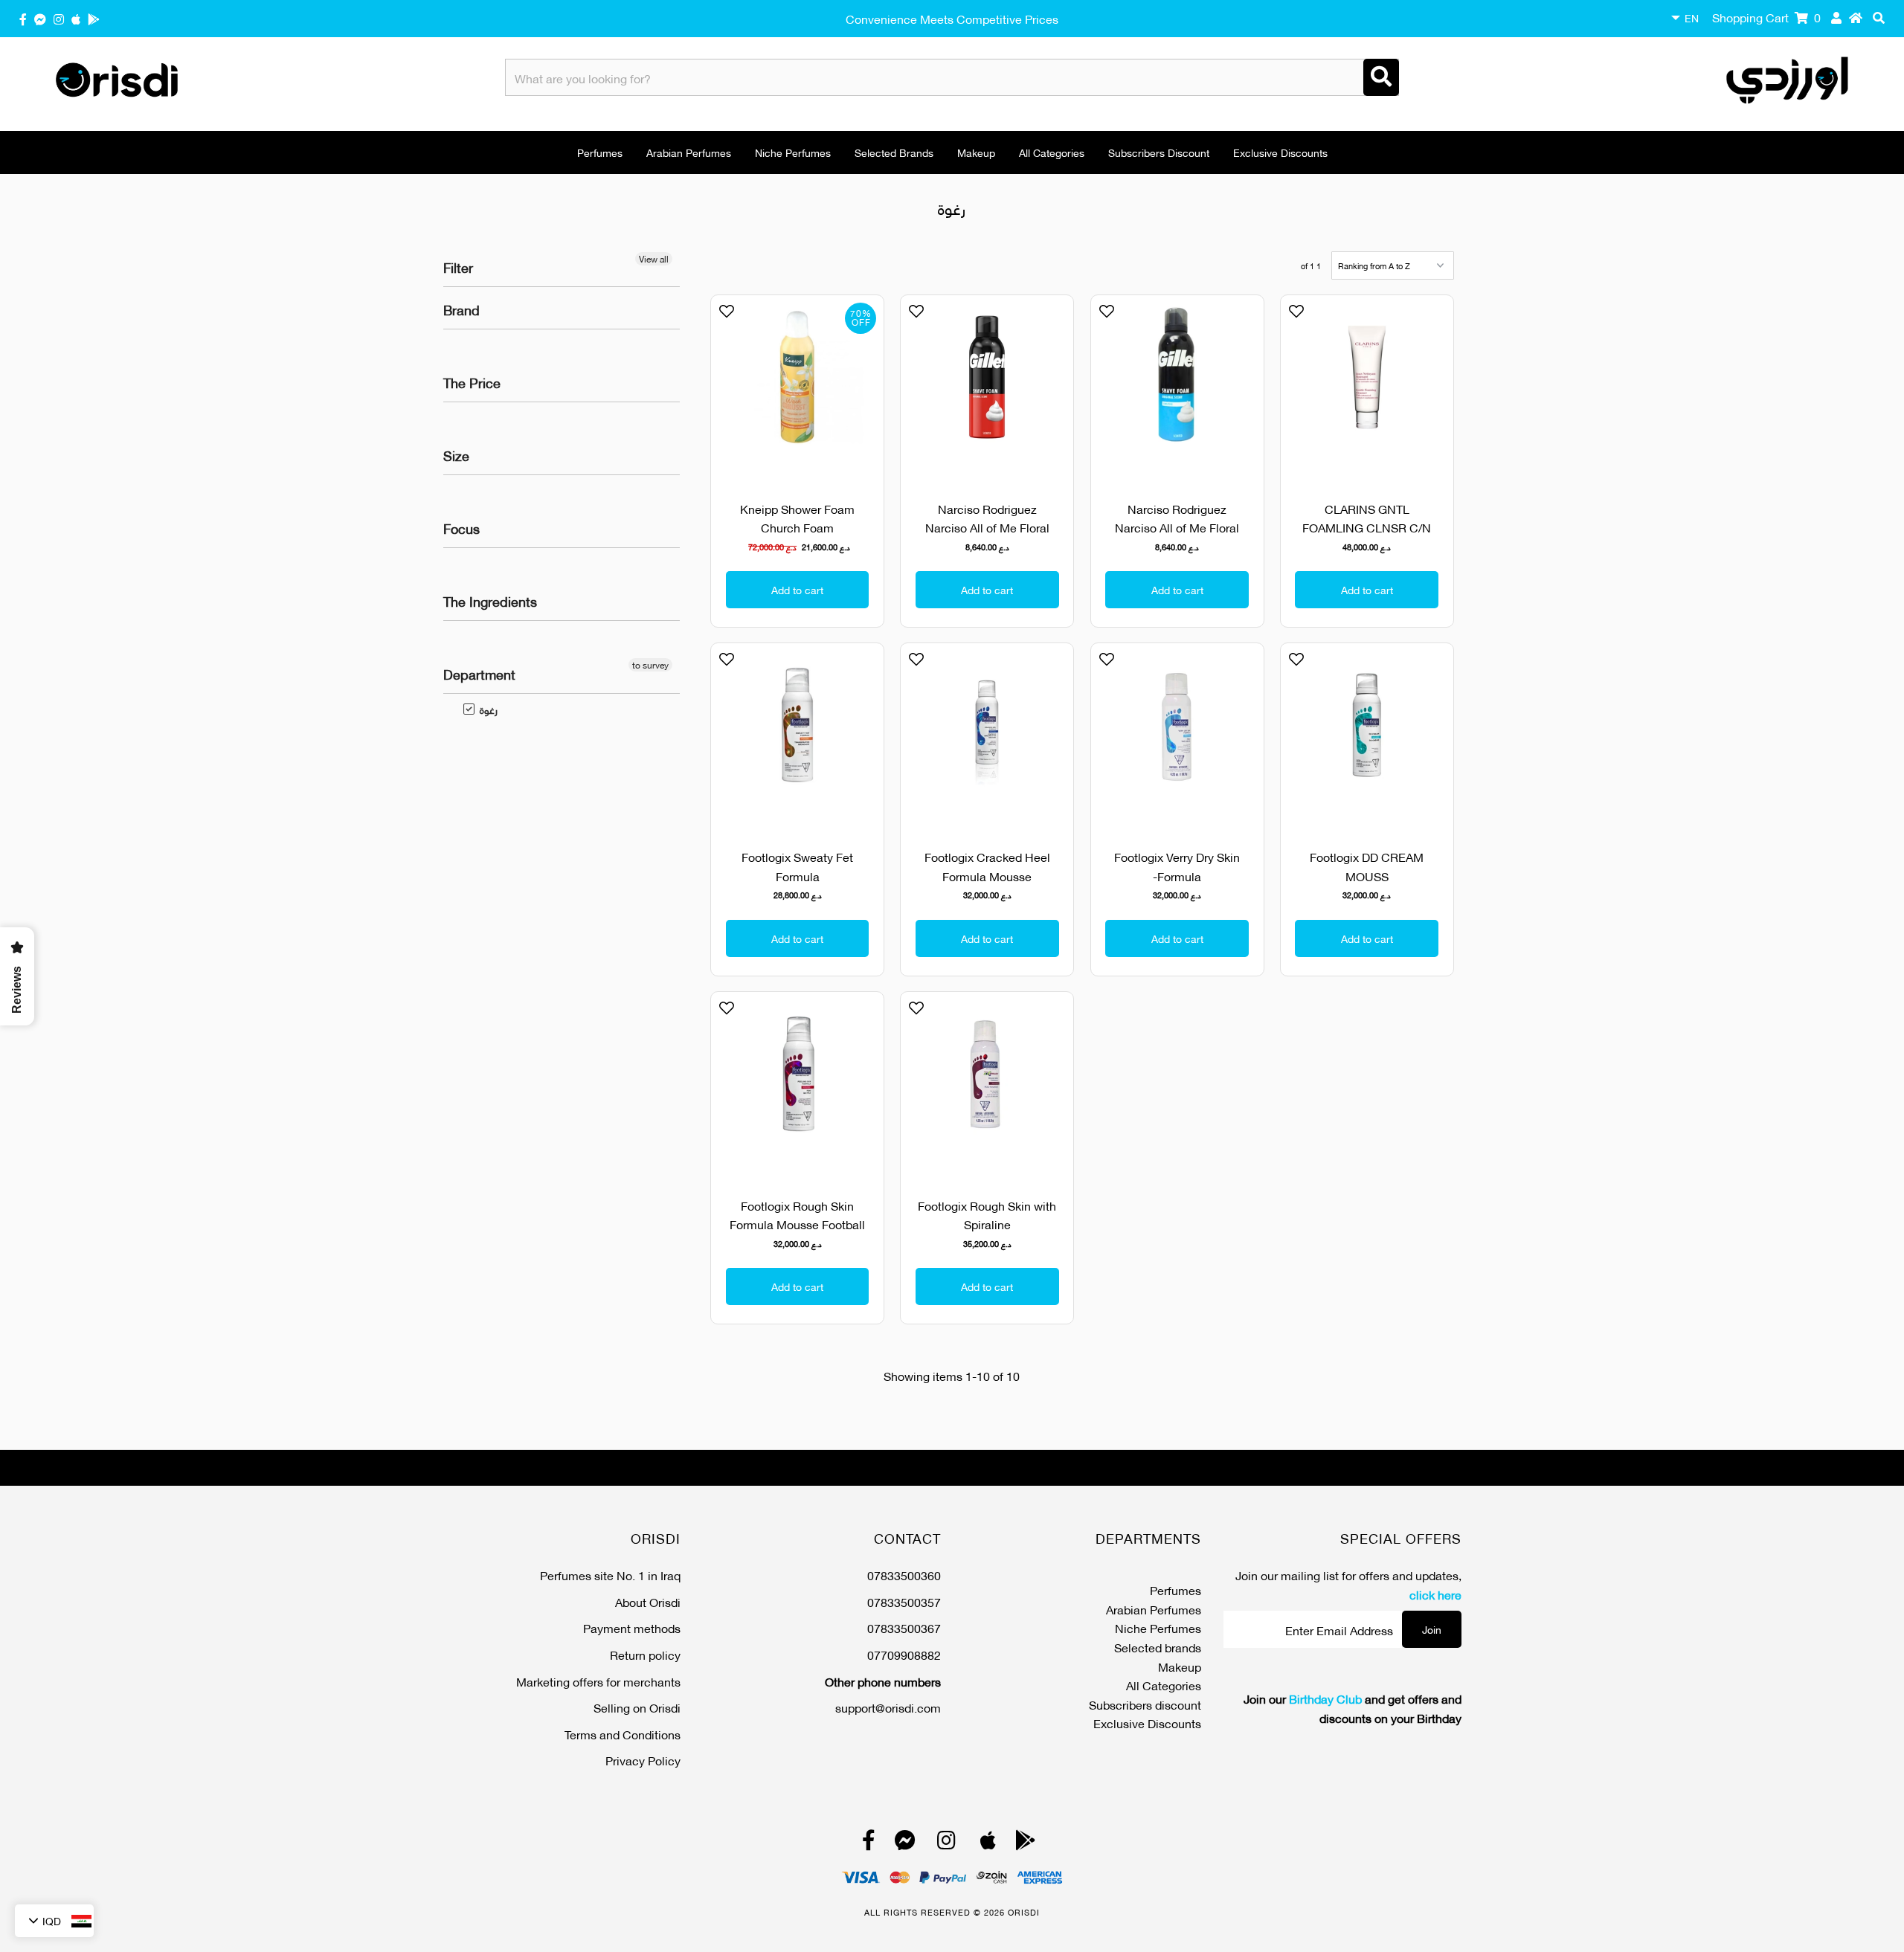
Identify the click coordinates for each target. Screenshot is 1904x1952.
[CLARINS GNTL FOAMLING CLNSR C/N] (1367, 389)
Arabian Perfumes (689, 152)
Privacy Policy (643, 1760)
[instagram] (59, 18)
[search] (1879, 17)
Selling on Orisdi (637, 1707)
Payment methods (632, 1627)
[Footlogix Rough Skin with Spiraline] (987, 1086)
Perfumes (600, 152)
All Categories (1052, 152)
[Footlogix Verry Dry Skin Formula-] (1177, 737)
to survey (650, 665)
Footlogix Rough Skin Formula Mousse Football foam (797, 1224)
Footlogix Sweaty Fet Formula (797, 866)
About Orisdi (648, 1601)
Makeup (976, 152)
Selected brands (894, 152)
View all (654, 259)
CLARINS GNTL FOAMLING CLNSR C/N (1367, 518)
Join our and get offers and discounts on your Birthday (1353, 1708)
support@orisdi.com (888, 1707)
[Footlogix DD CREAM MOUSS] (1367, 737)
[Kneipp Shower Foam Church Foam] (797, 389)
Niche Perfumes (793, 152)
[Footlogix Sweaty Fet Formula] (797, 737)
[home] (1856, 17)
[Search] (1381, 77)
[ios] (76, 18)
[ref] (40, 18)
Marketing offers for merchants (598, 1681)
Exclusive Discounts (1280, 152)
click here (1435, 1594)
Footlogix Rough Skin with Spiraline (987, 1215)
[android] (94, 18)
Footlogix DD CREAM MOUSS (1367, 866)
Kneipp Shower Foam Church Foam (797, 518)
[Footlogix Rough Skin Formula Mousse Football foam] (797, 1086)
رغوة (481, 709)
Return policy (645, 1654)
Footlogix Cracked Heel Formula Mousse (987, 866)
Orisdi (1024, 1912)
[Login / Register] (1836, 17)
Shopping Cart (1766, 17)
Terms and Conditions (623, 1734)
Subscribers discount (1159, 152)
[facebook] (23, 18)
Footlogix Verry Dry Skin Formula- (1177, 866)
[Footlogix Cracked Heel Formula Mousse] (987, 737)
